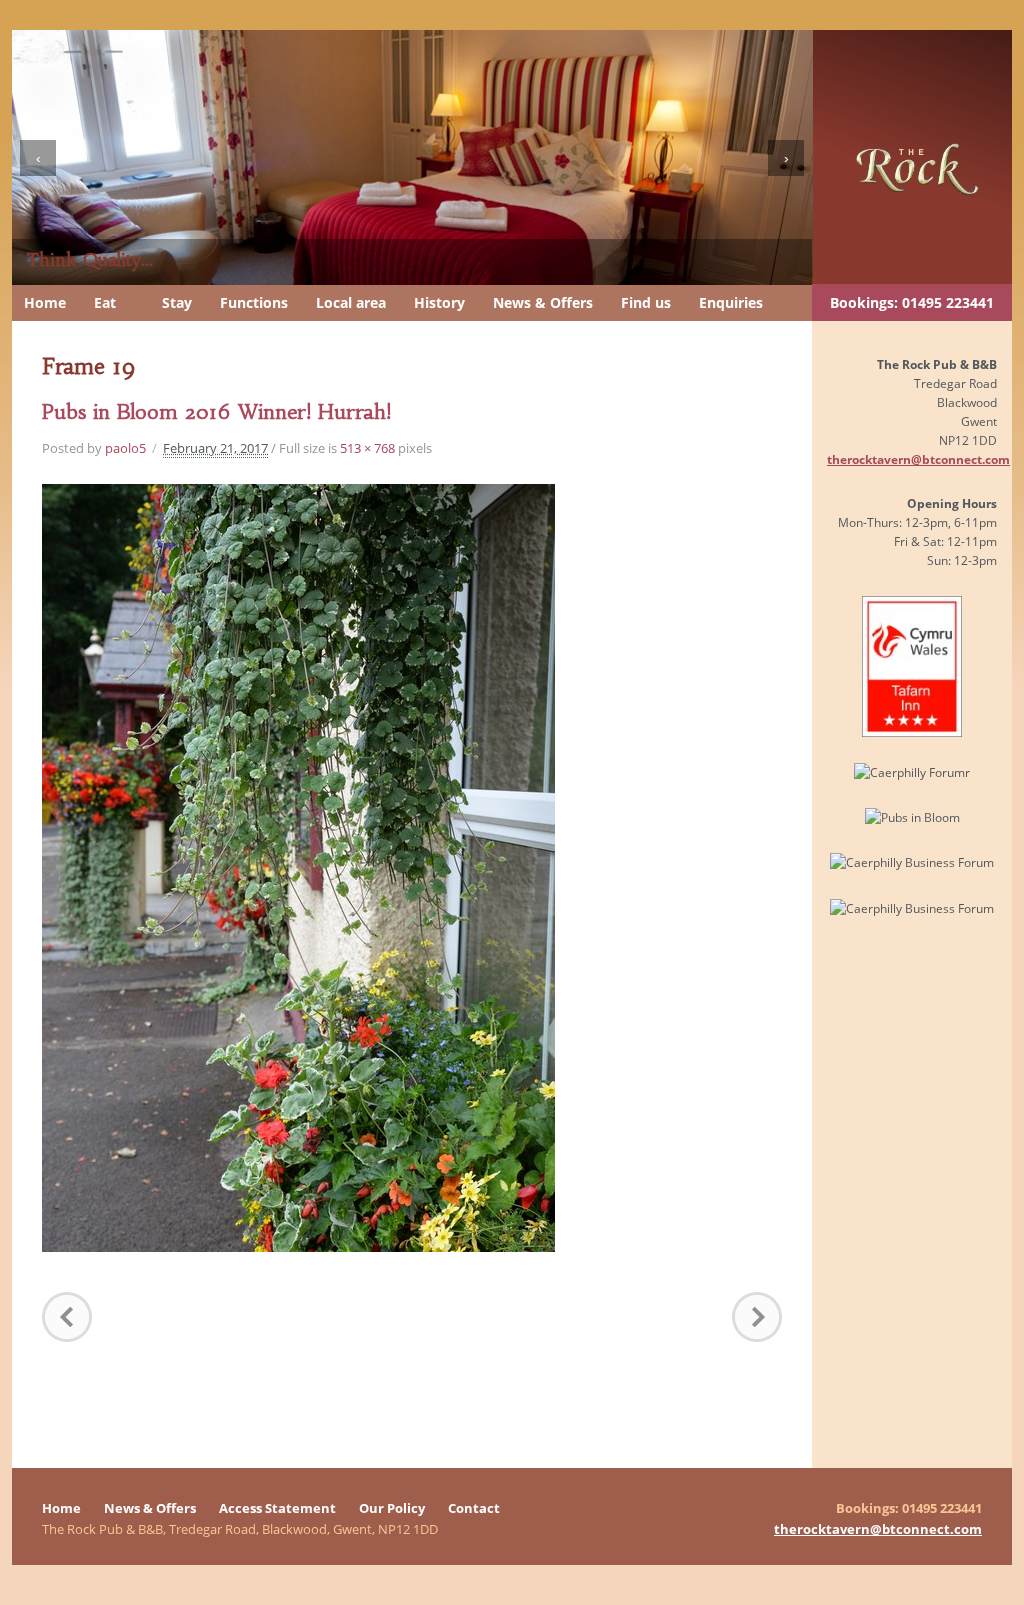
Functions (254, 302)
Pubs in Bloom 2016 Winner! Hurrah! (216, 411)
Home (45, 302)
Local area (351, 302)
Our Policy (392, 1508)
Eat (105, 302)
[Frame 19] (298, 866)
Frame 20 (757, 1317)
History (439, 302)
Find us (646, 302)
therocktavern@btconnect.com (918, 459)
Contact (474, 1508)
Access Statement (277, 1508)
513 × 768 (367, 448)
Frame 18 (67, 1317)
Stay (177, 302)
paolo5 (125, 448)
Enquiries (731, 302)
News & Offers (543, 302)
